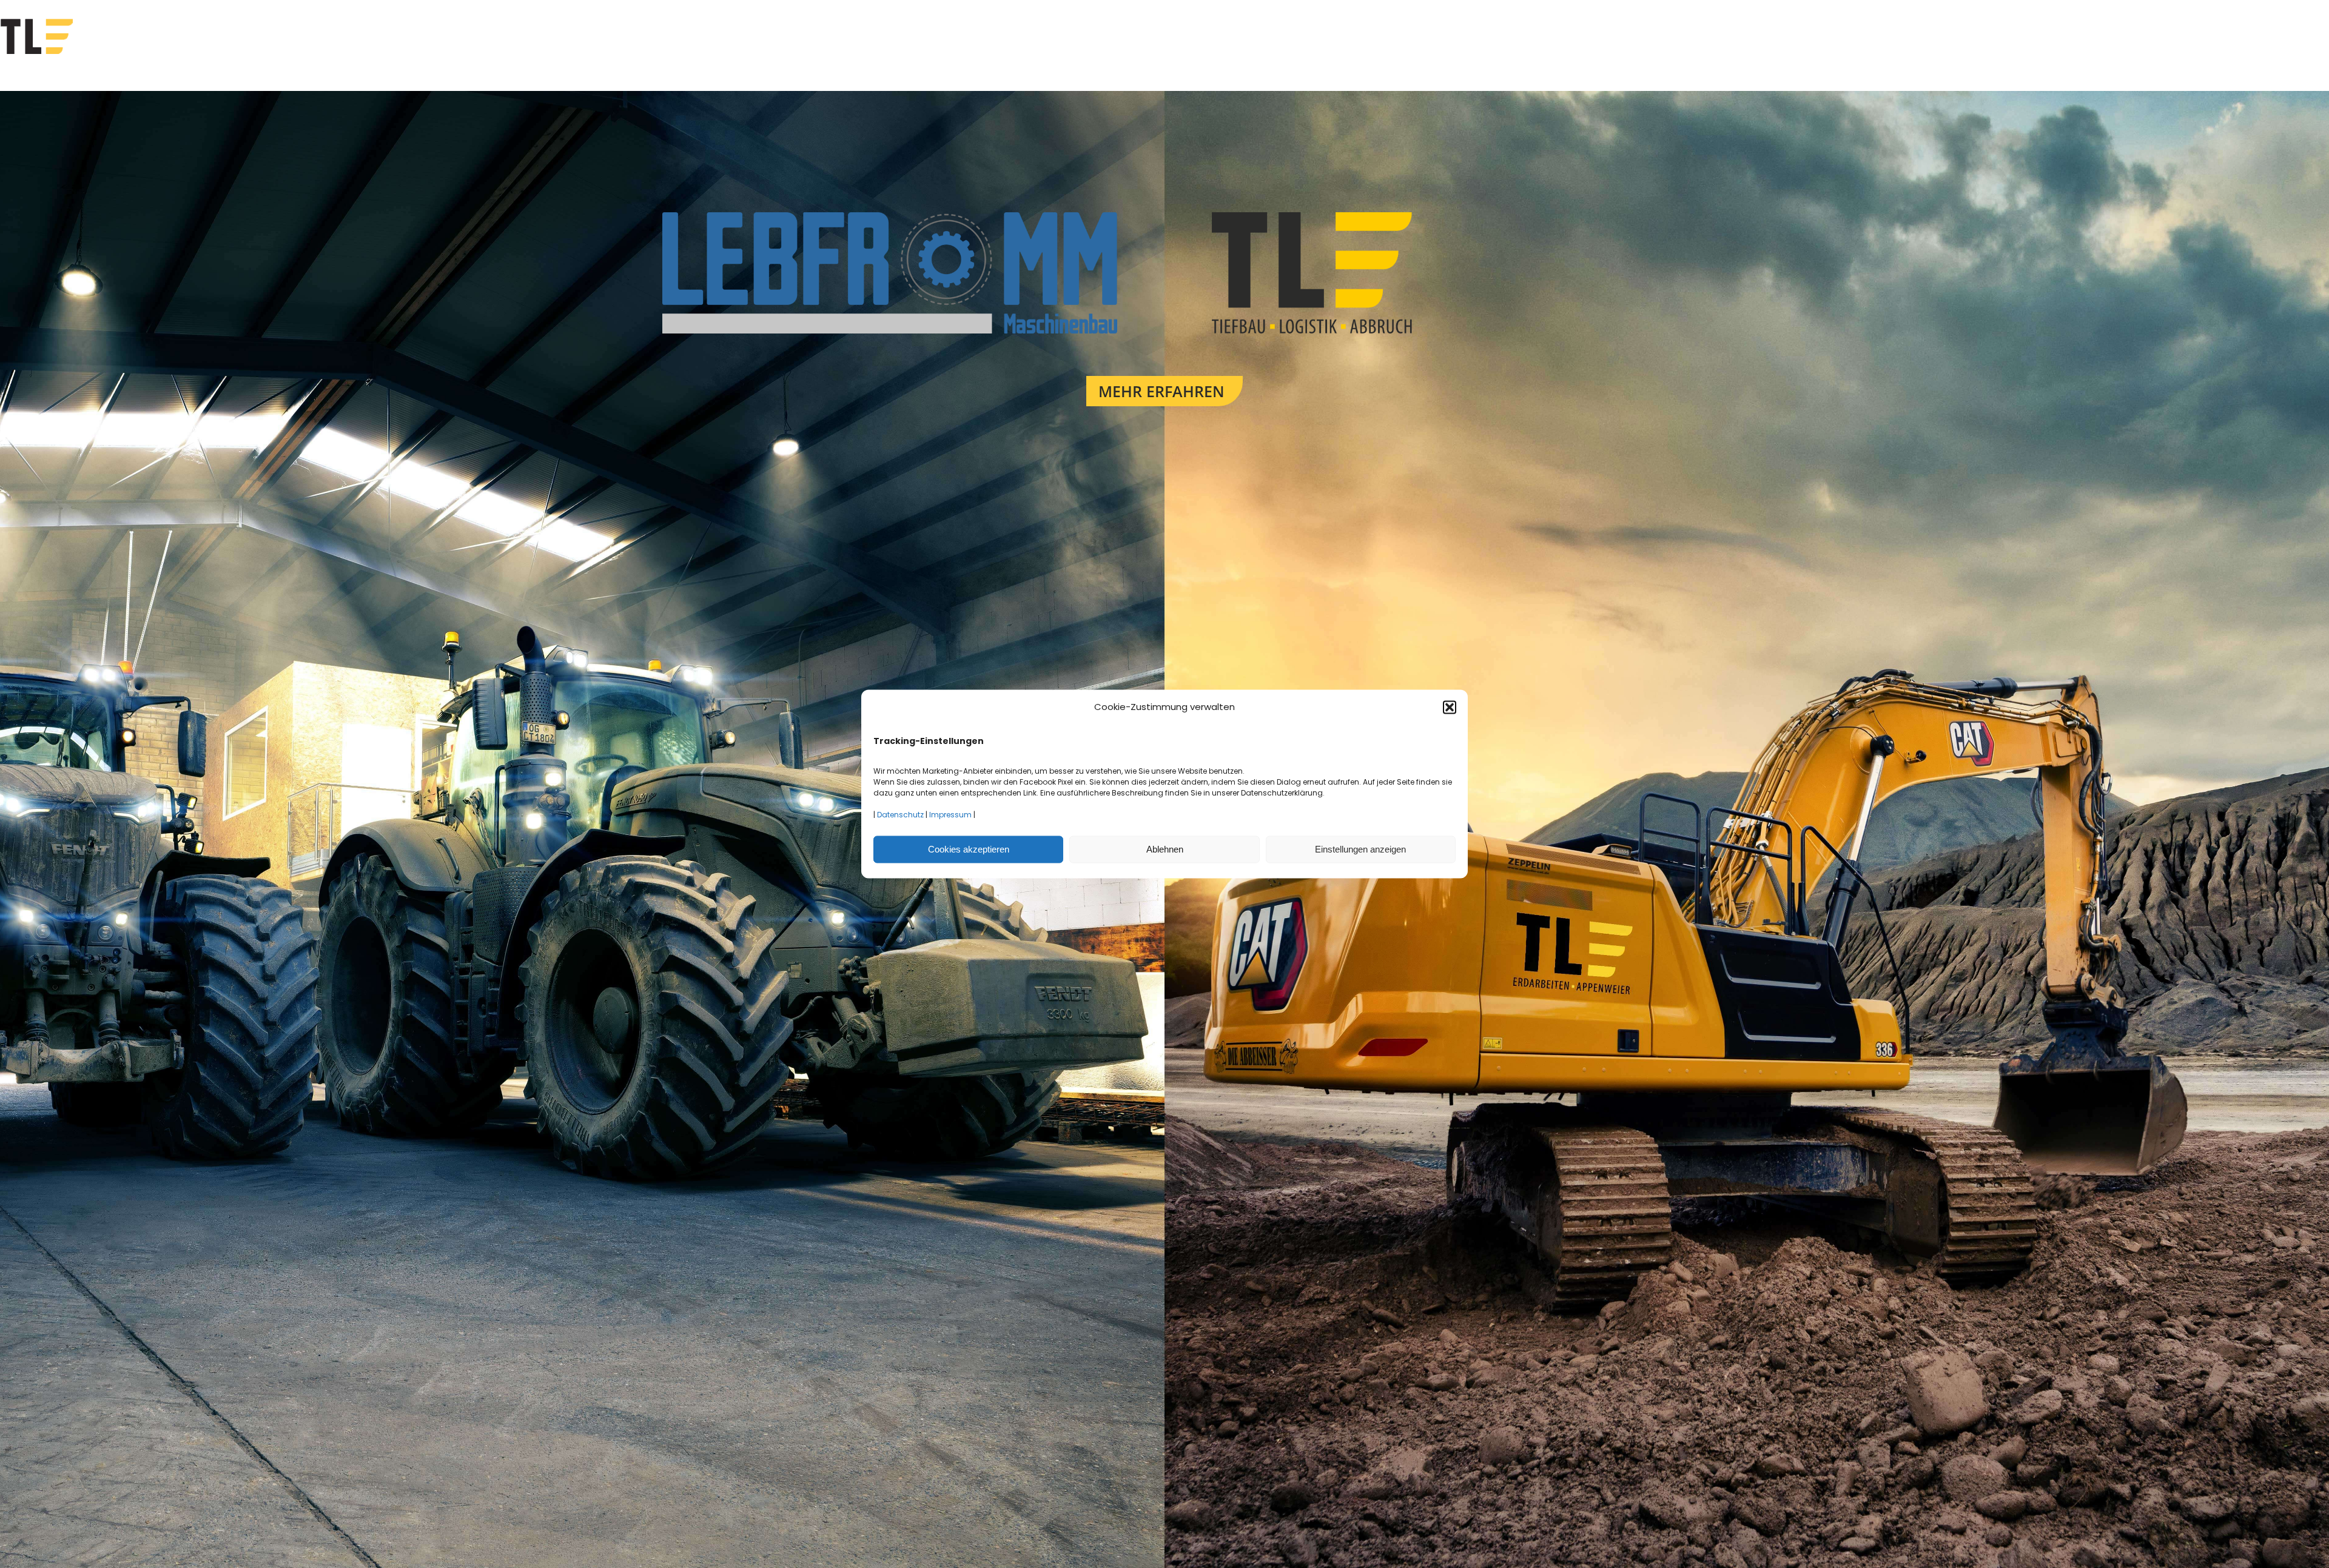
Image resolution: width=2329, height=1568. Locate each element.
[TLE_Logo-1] (1440, 217)
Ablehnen (1165, 849)
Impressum (950, 815)
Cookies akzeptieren (969, 849)
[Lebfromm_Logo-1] (890, 217)
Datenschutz (900, 815)
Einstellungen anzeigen (1360, 849)
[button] (1450, 707)
